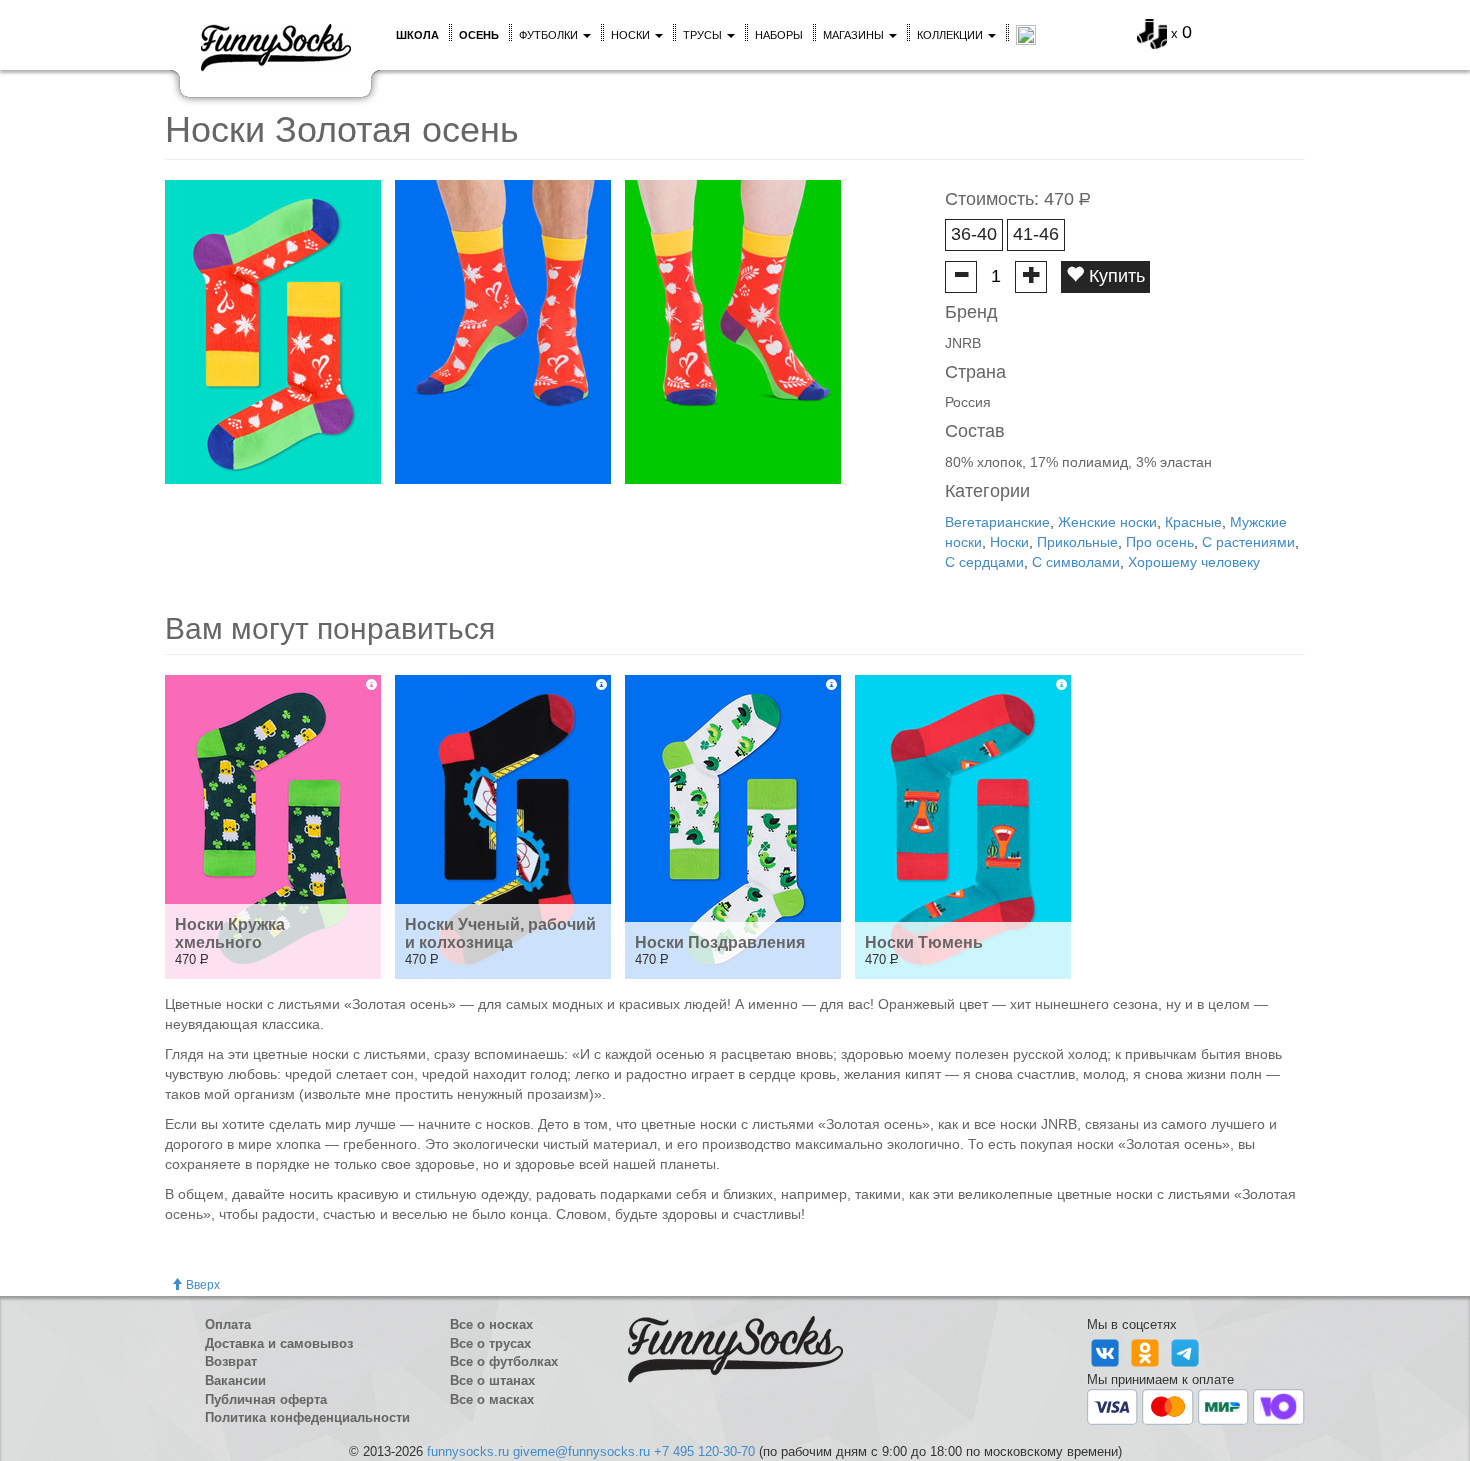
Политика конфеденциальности (307, 1417)
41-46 (1036, 234)
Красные (1193, 522)
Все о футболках (504, 1361)
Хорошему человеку (1194, 562)
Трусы (704, 35)
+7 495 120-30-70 (704, 1451)
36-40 (974, 234)
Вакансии (235, 1380)
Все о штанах (492, 1380)
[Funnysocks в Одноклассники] (1147, 1351)
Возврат (231, 1361)
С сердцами (984, 562)
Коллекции (951, 35)
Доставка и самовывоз (279, 1343)
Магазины (855, 35)
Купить (1114, 276)
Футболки (550, 35)
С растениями (1248, 542)
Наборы (779, 35)
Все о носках (491, 1324)
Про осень (1160, 542)
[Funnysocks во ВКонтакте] (1107, 1351)
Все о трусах (490, 1343)
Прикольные (1077, 542)
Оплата (228, 1324)
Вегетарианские (997, 522)
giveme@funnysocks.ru (581, 1451)
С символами (1076, 562)
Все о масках (492, 1399)
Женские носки (1107, 522)
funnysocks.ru (468, 1451)
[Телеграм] (1185, 1351)
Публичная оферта (266, 1399)
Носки (632, 35)
